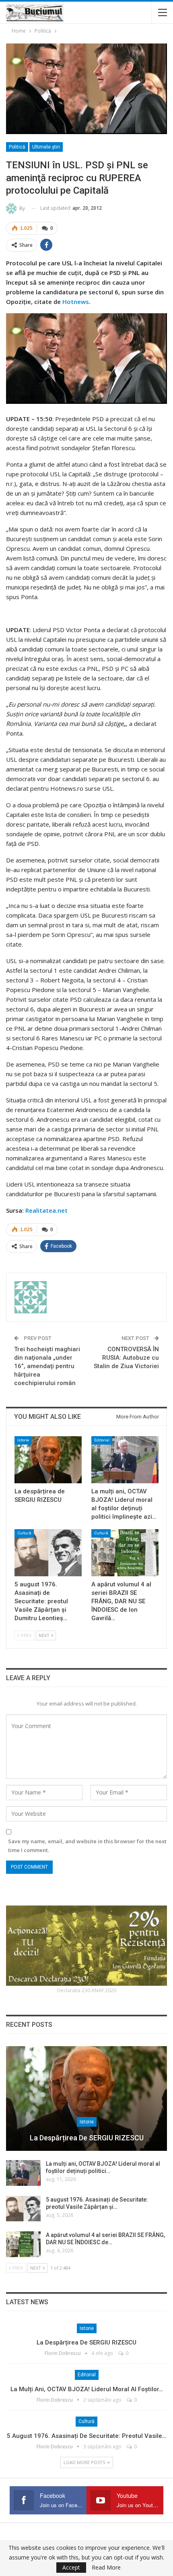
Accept (71, 2567)
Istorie (23, 1440)
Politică (17, 147)
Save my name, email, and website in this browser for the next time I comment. (87, 1846)
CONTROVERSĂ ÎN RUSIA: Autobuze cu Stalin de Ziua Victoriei (126, 1358)
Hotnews (76, 302)
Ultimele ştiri (46, 147)
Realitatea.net (46, 1210)
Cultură (24, 1533)
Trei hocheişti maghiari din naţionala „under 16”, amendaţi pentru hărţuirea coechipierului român (47, 1366)
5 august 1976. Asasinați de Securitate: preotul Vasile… (86, 2436)
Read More (106, 2568)
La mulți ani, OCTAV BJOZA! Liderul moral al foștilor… (87, 2389)
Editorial (102, 1440)
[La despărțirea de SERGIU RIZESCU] (48, 1460)
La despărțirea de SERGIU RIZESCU (87, 2138)
